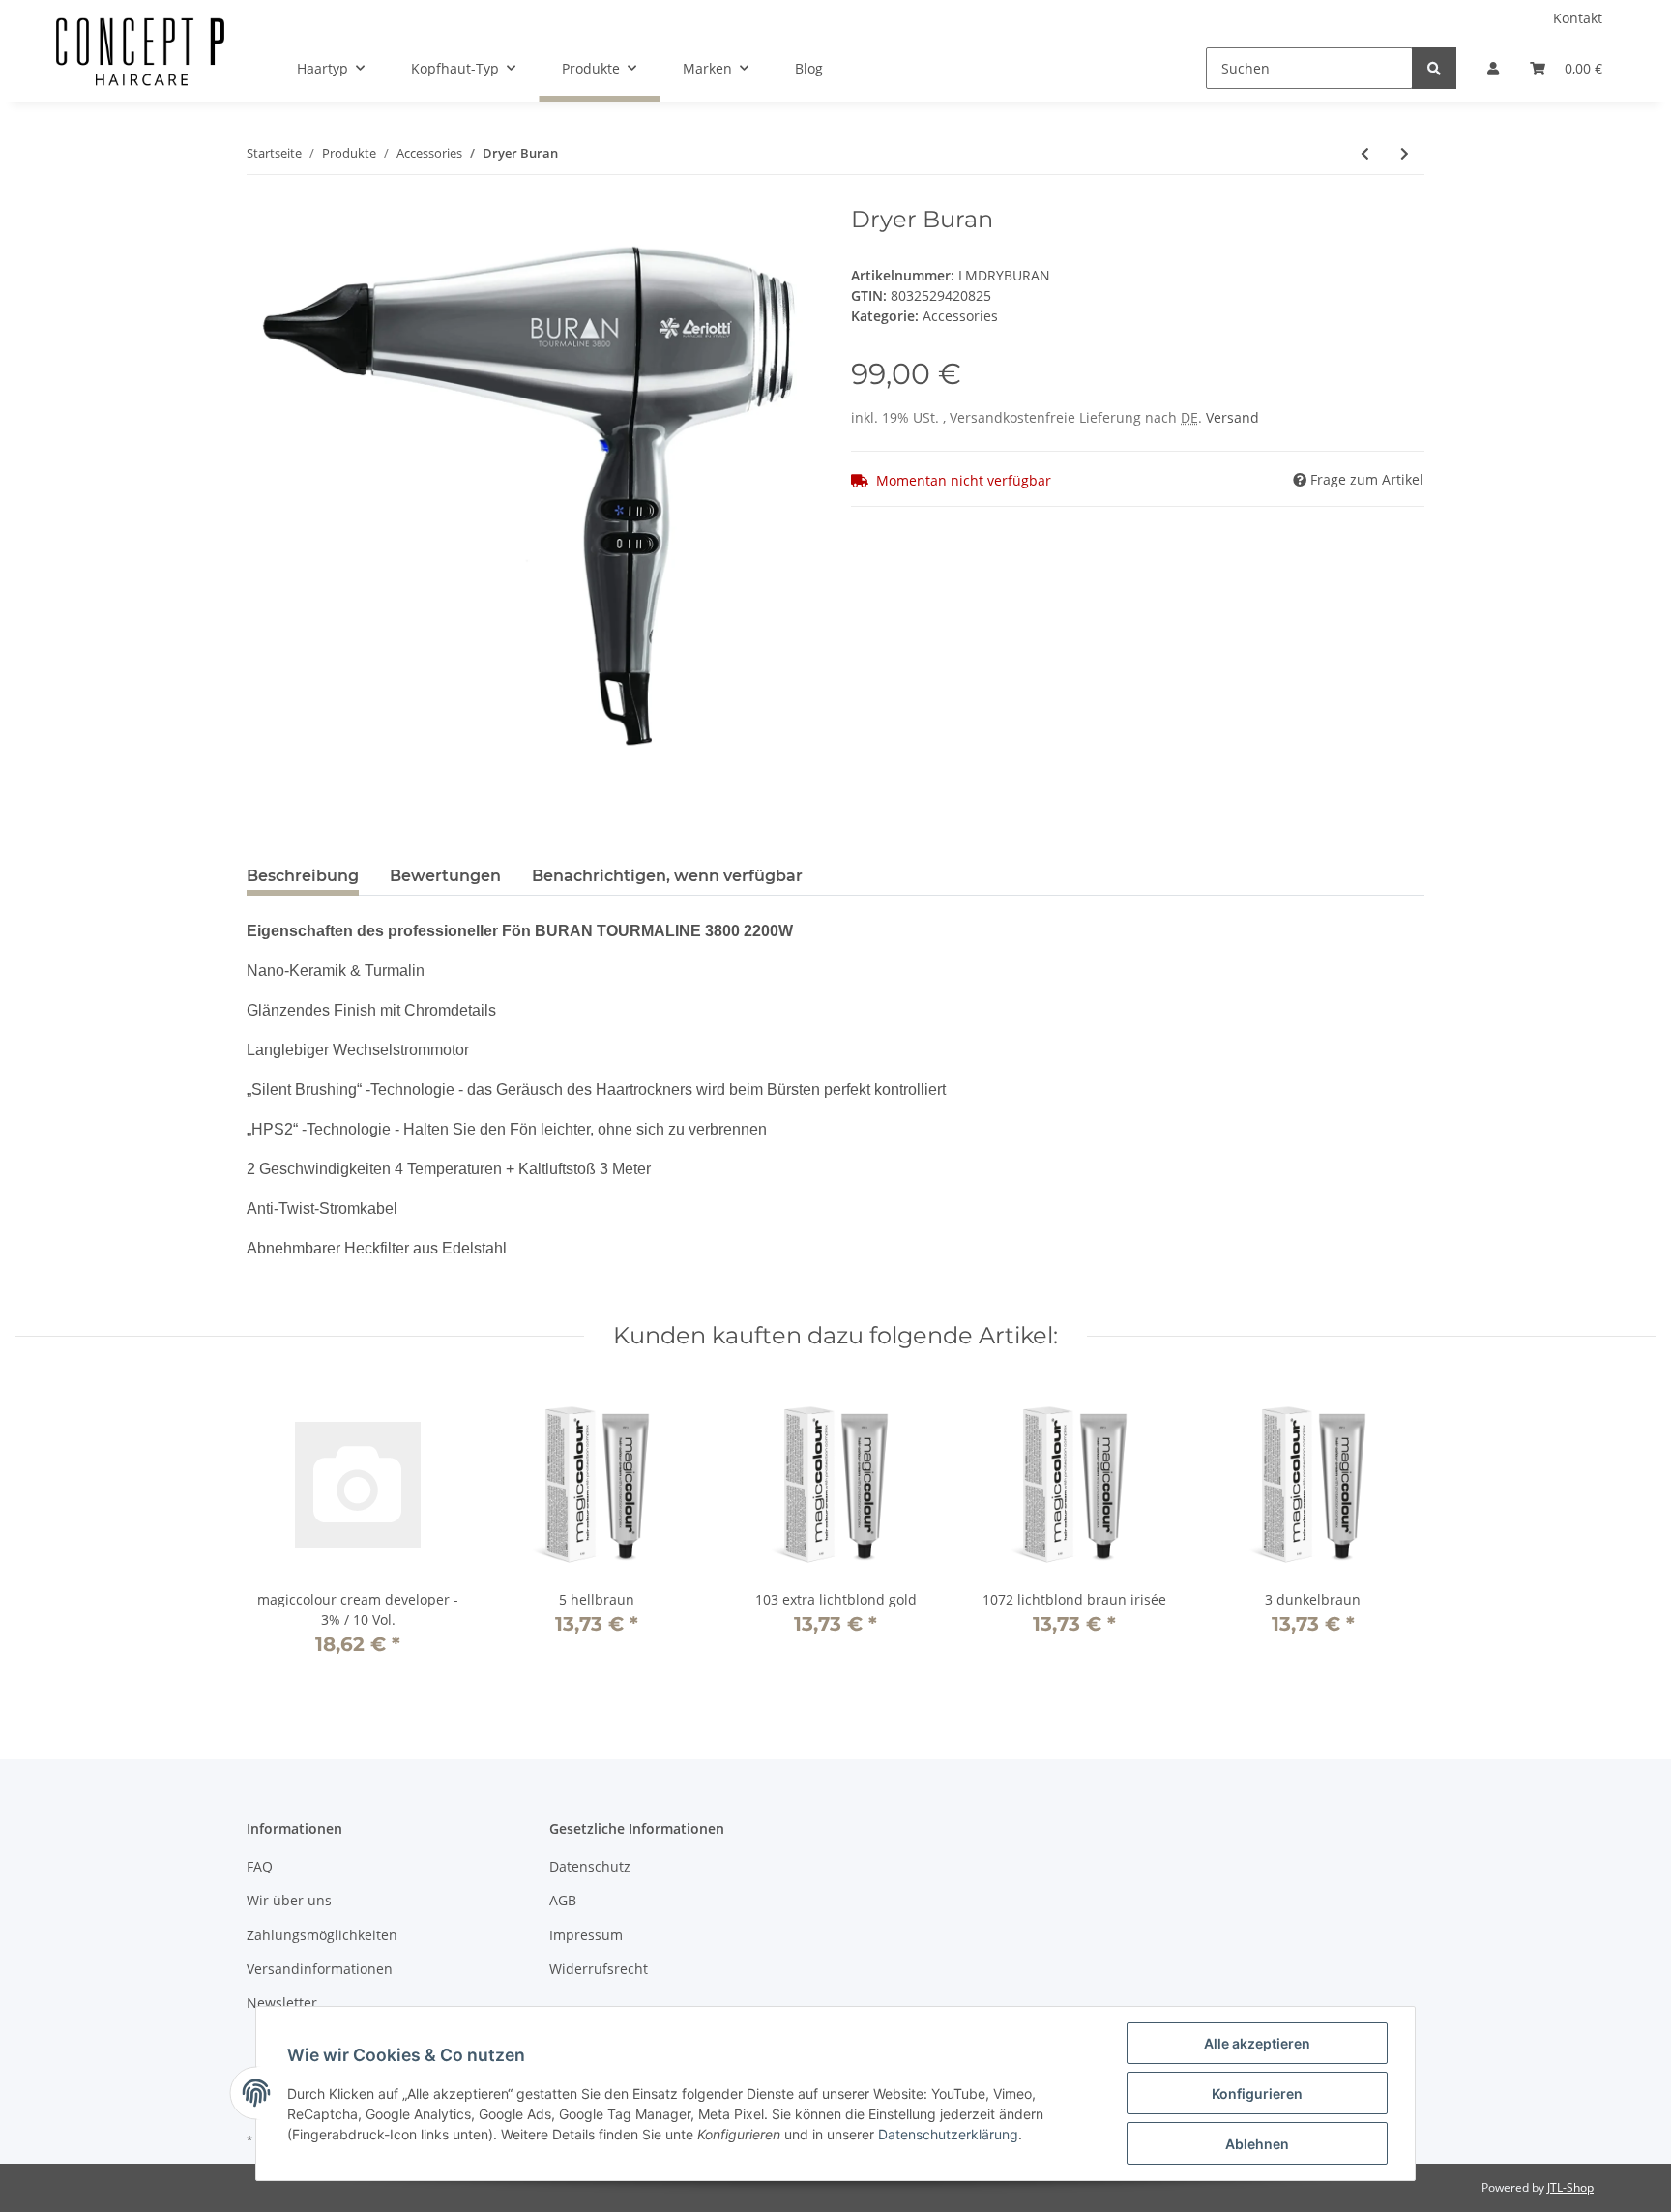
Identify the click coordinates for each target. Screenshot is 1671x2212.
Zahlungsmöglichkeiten (322, 1935)
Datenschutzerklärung (948, 2134)
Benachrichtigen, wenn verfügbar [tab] (667, 876)
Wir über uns (289, 1900)
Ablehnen (1257, 2144)
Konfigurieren (1257, 2094)
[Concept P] (140, 69)
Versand (1232, 417)
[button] (1493, 68)
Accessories (960, 316)
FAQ (260, 1866)
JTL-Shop (1570, 2187)
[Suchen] (1434, 68)
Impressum (586, 1935)
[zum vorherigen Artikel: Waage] (1365, 153)
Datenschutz (590, 1866)
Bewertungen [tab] (445, 876)
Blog (809, 68)
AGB (563, 1900)
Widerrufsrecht (599, 1969)
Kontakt (1578, 18)
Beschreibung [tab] (303, 876)
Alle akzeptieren (1257, 2043)
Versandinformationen (320, 1969)
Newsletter (282, 2003)
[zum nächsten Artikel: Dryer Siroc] (1405, 153)
